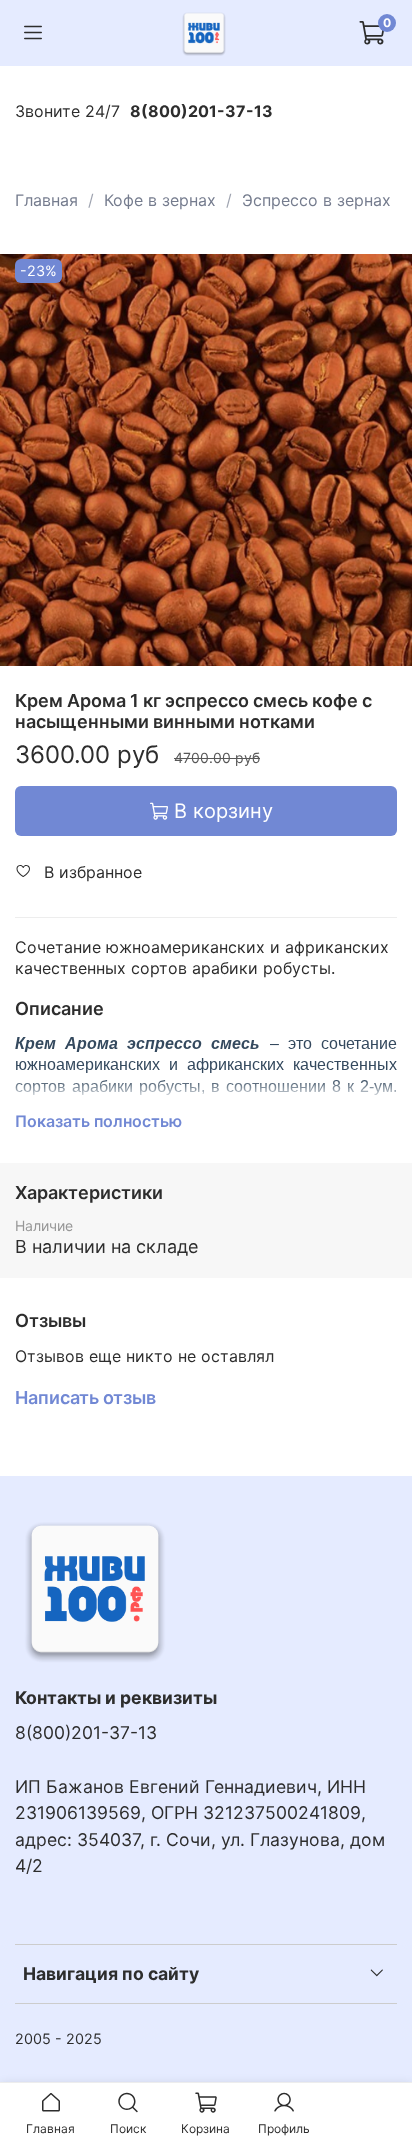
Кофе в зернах (160, 200)
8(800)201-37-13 (86, 1732)
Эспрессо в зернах (316, 200)
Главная (46, 200)
